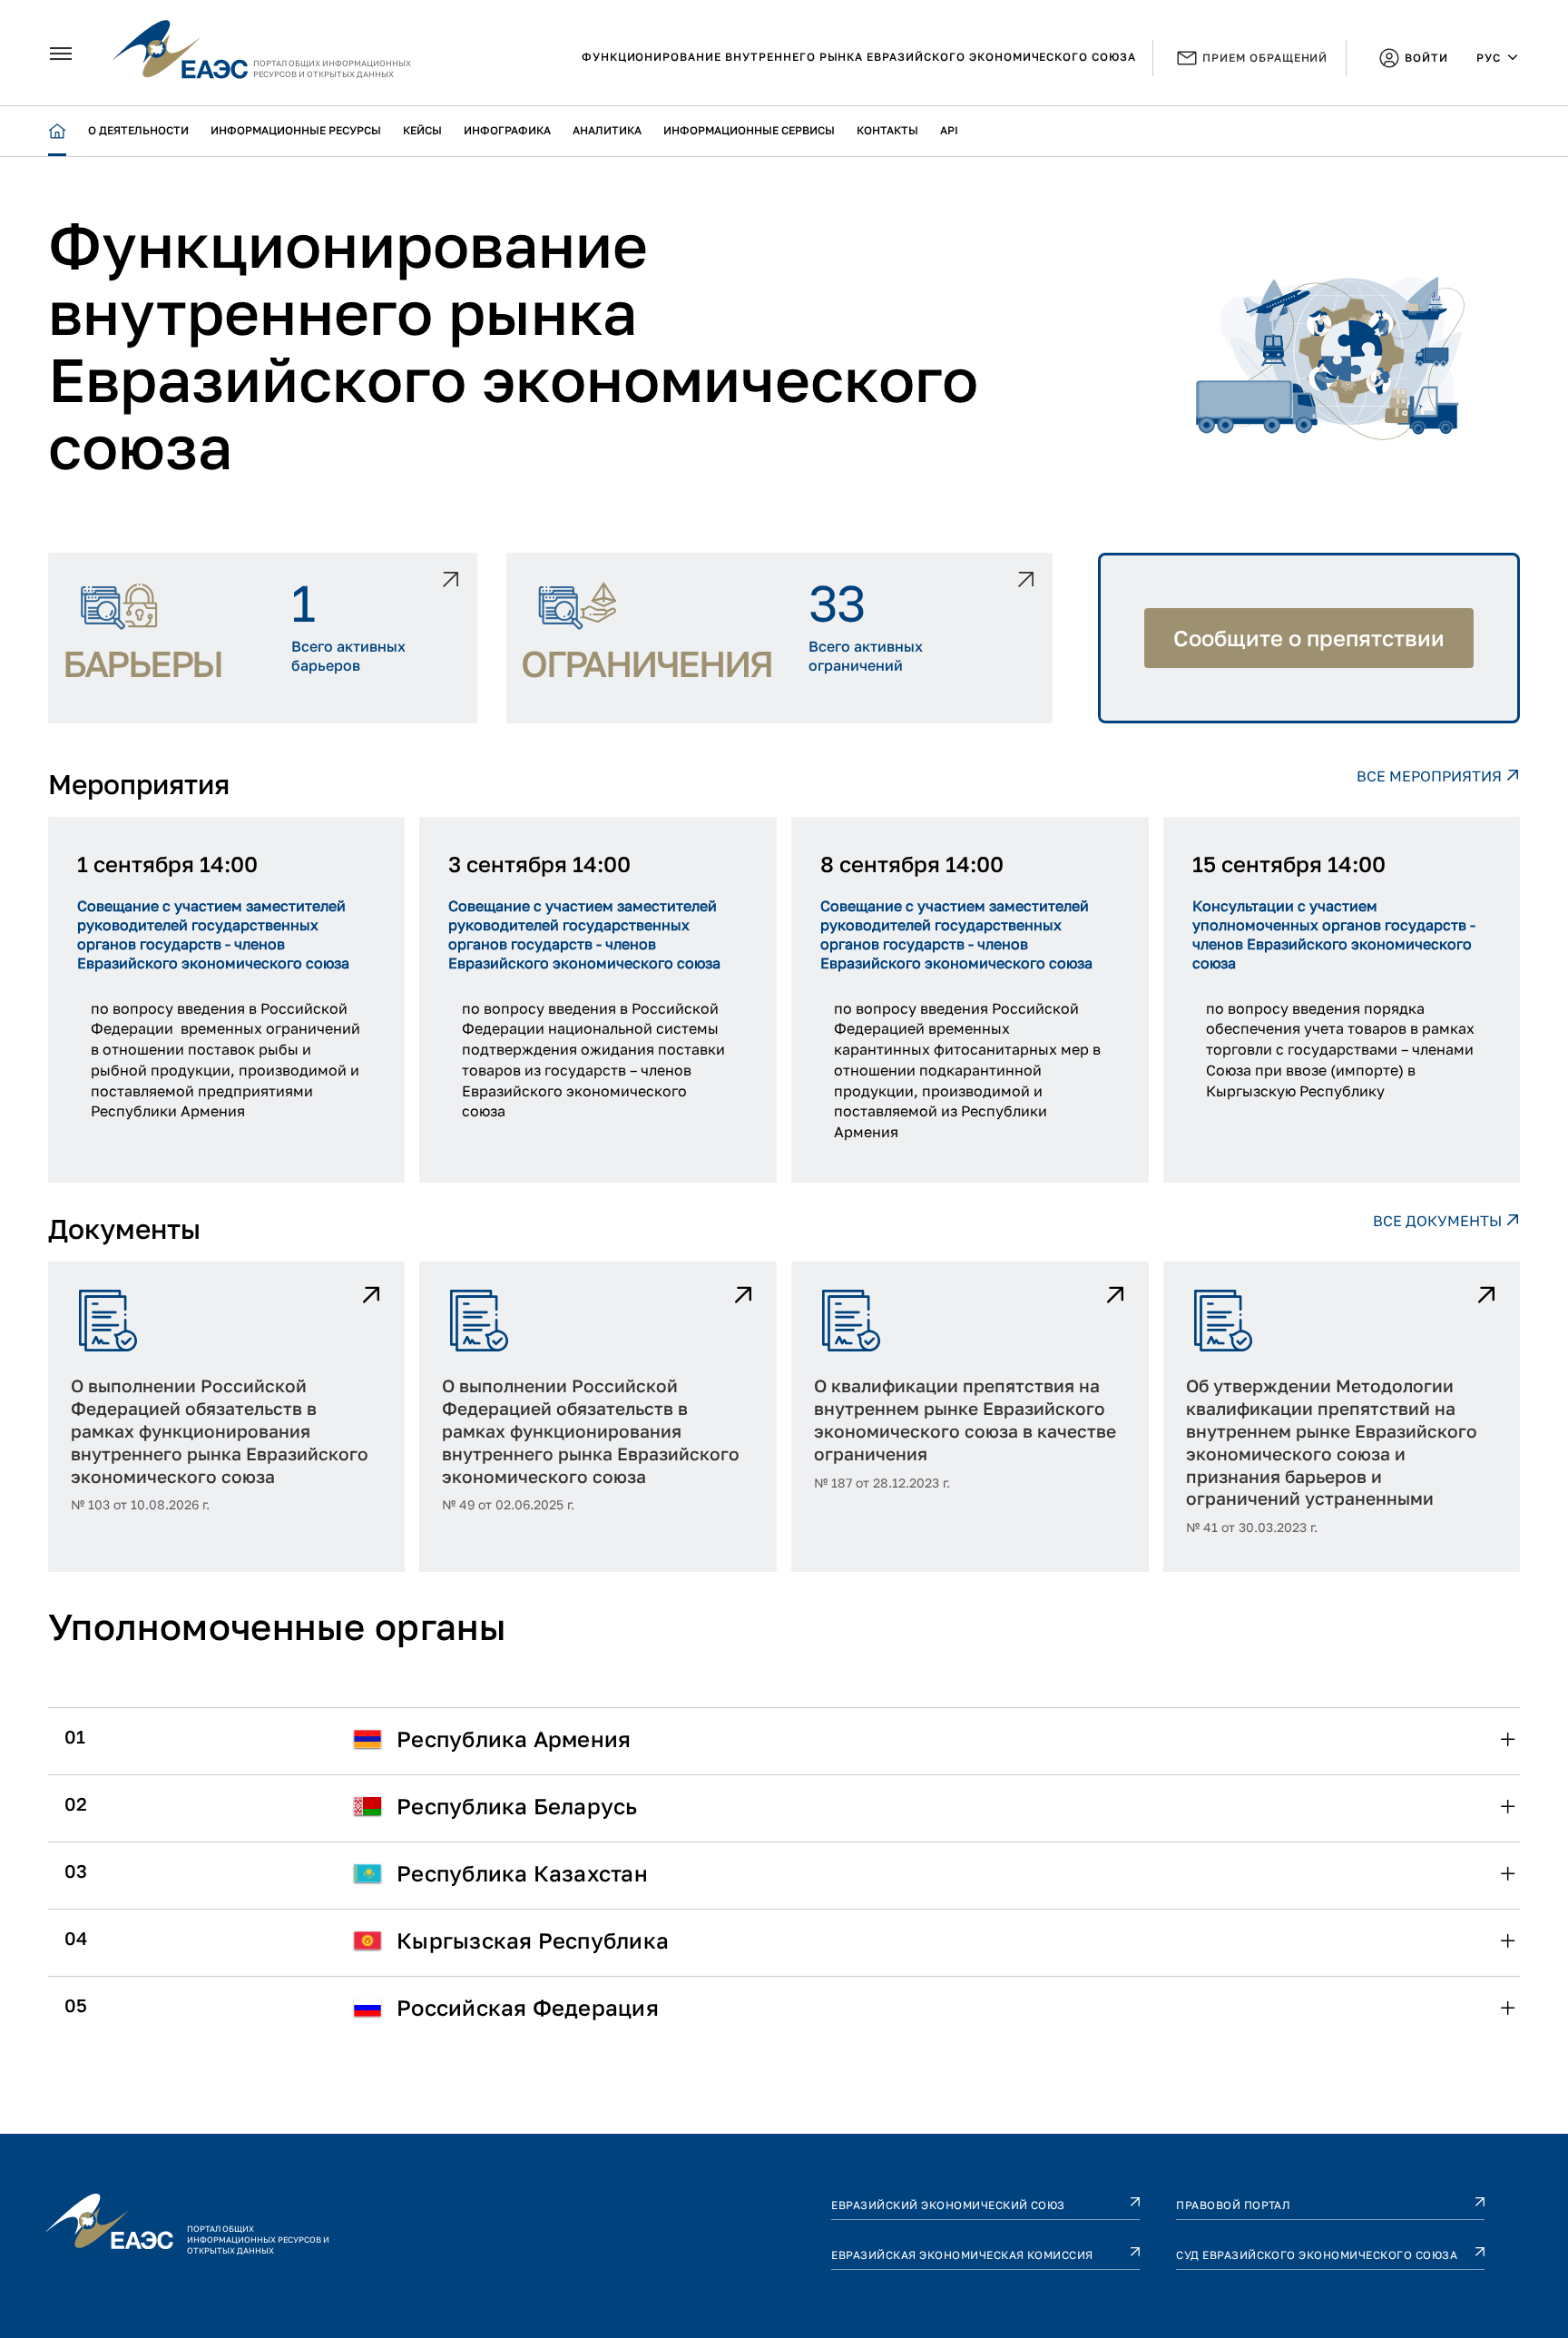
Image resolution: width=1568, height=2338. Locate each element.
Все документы (1439, 1221)
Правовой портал (1233, 2205)
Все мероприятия (1431, 776)
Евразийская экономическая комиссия (962, 2255)
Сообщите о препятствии (1309, 638)
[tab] (784, 1739)
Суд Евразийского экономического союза (1317, 2255)
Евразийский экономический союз (948, 2205)
